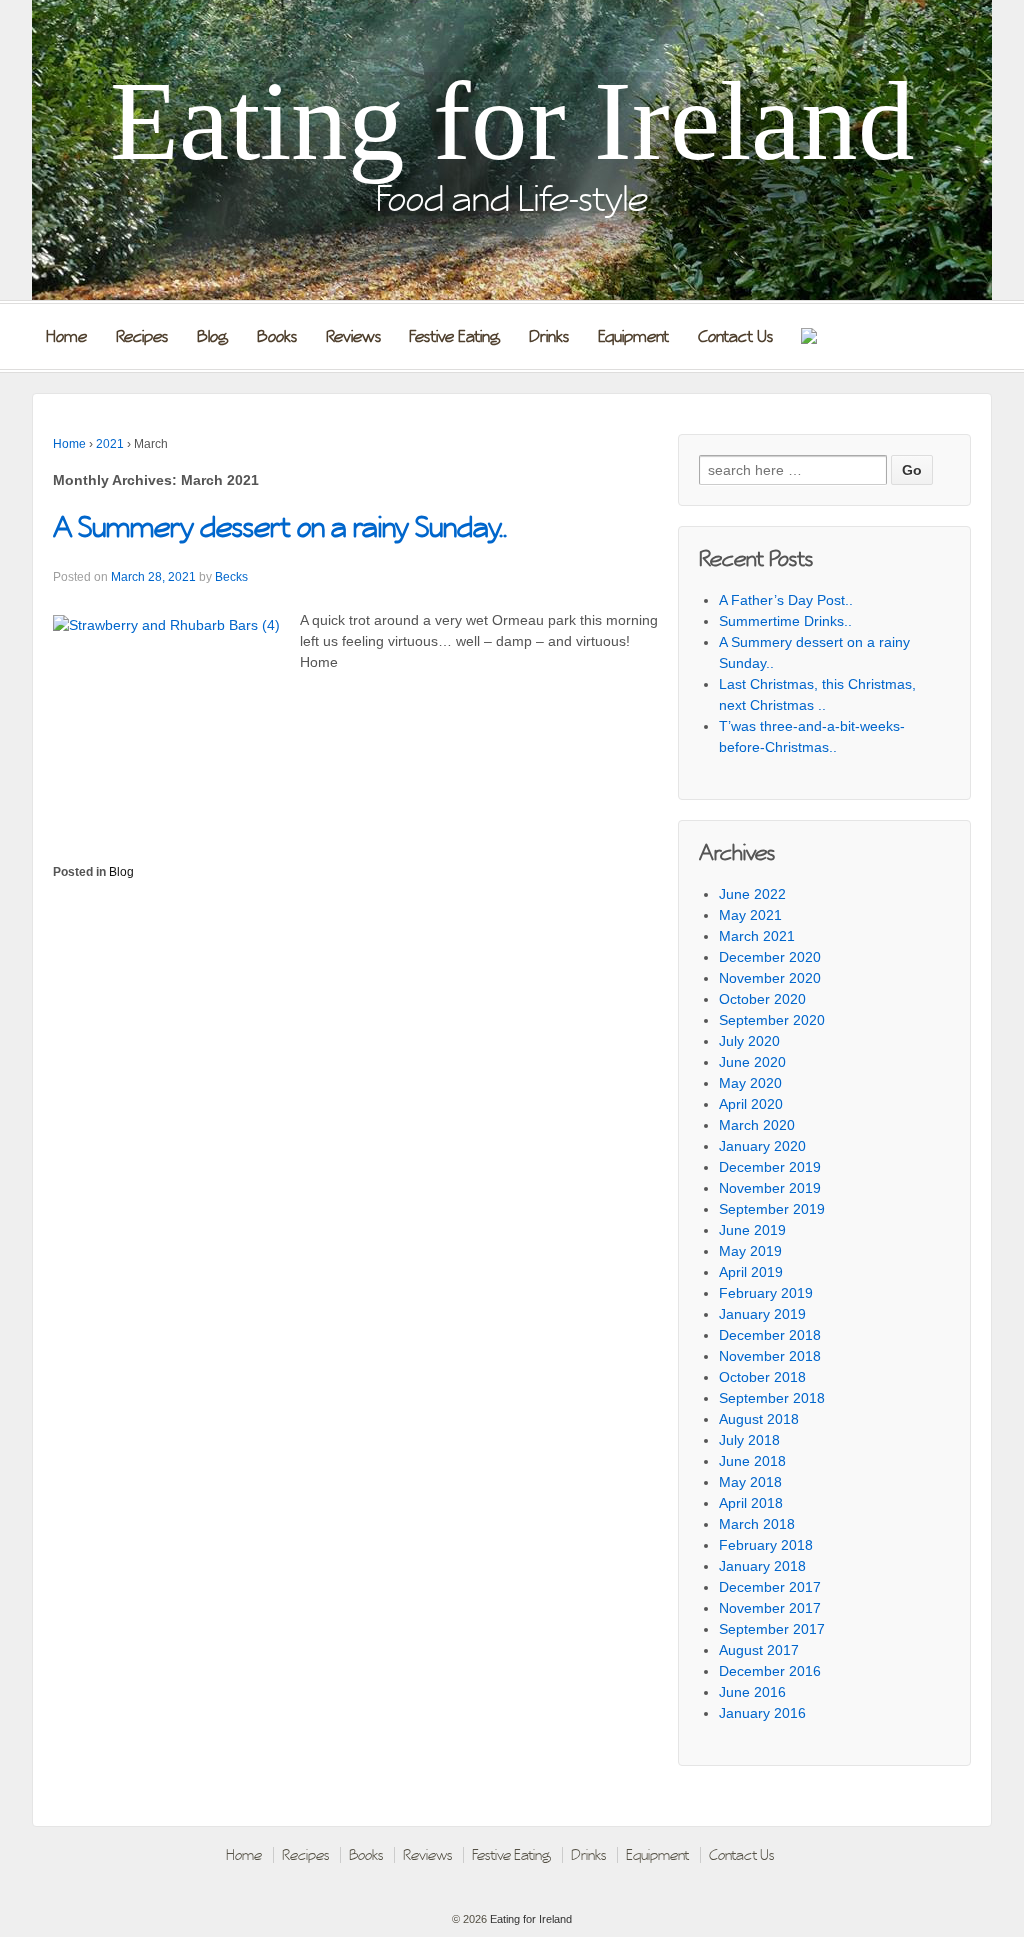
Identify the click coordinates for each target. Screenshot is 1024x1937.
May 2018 (750, 1482)
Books (277, 336)
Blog (212, 336)
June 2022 (752, 894)
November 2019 (770, 1188)
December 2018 (770, 1335)
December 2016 (770, 1671)
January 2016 (762, 1713)
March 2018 (757, 1524)
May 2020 (750, 1083)
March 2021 (757, 936)
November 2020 (770, 978)
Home (66, 336)
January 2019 (762, 1314)
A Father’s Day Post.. (786, 600)
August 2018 (759, 1419)
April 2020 (751, 1104)
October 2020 (762, 999)
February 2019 (766, 1293)
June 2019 (752, 1230)
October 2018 (762, 1377)
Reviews (353, 336)
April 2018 (751, 1503)
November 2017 (770, 1608)
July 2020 (749, 1041)
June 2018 (752, 1461)
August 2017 (759, 1650)
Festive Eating (454, 336)
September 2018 (772, 1398)
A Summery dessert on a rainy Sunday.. (280, 527)
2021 (110, 444)
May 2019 (750, 1251)
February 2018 (766, 1545)
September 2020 (772, 1020)
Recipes (142, 336)
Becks (231, 577)
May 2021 (750, 915)
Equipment (633, 336)
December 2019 (770, 1167)
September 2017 (772, 1629)
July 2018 (749, 1440)
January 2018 (762, 1566)
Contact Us (735, 336)
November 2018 (770, 1356)
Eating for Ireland (512, 120)
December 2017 (770, 1587)
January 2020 (762, 1146)
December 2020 (770, 957)
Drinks (549, 336)
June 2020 (752, 1062)
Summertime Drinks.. (785, 621)
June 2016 (752, 1692)
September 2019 (772, 1209)
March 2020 (757, 1125)
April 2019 (751, 1272)
